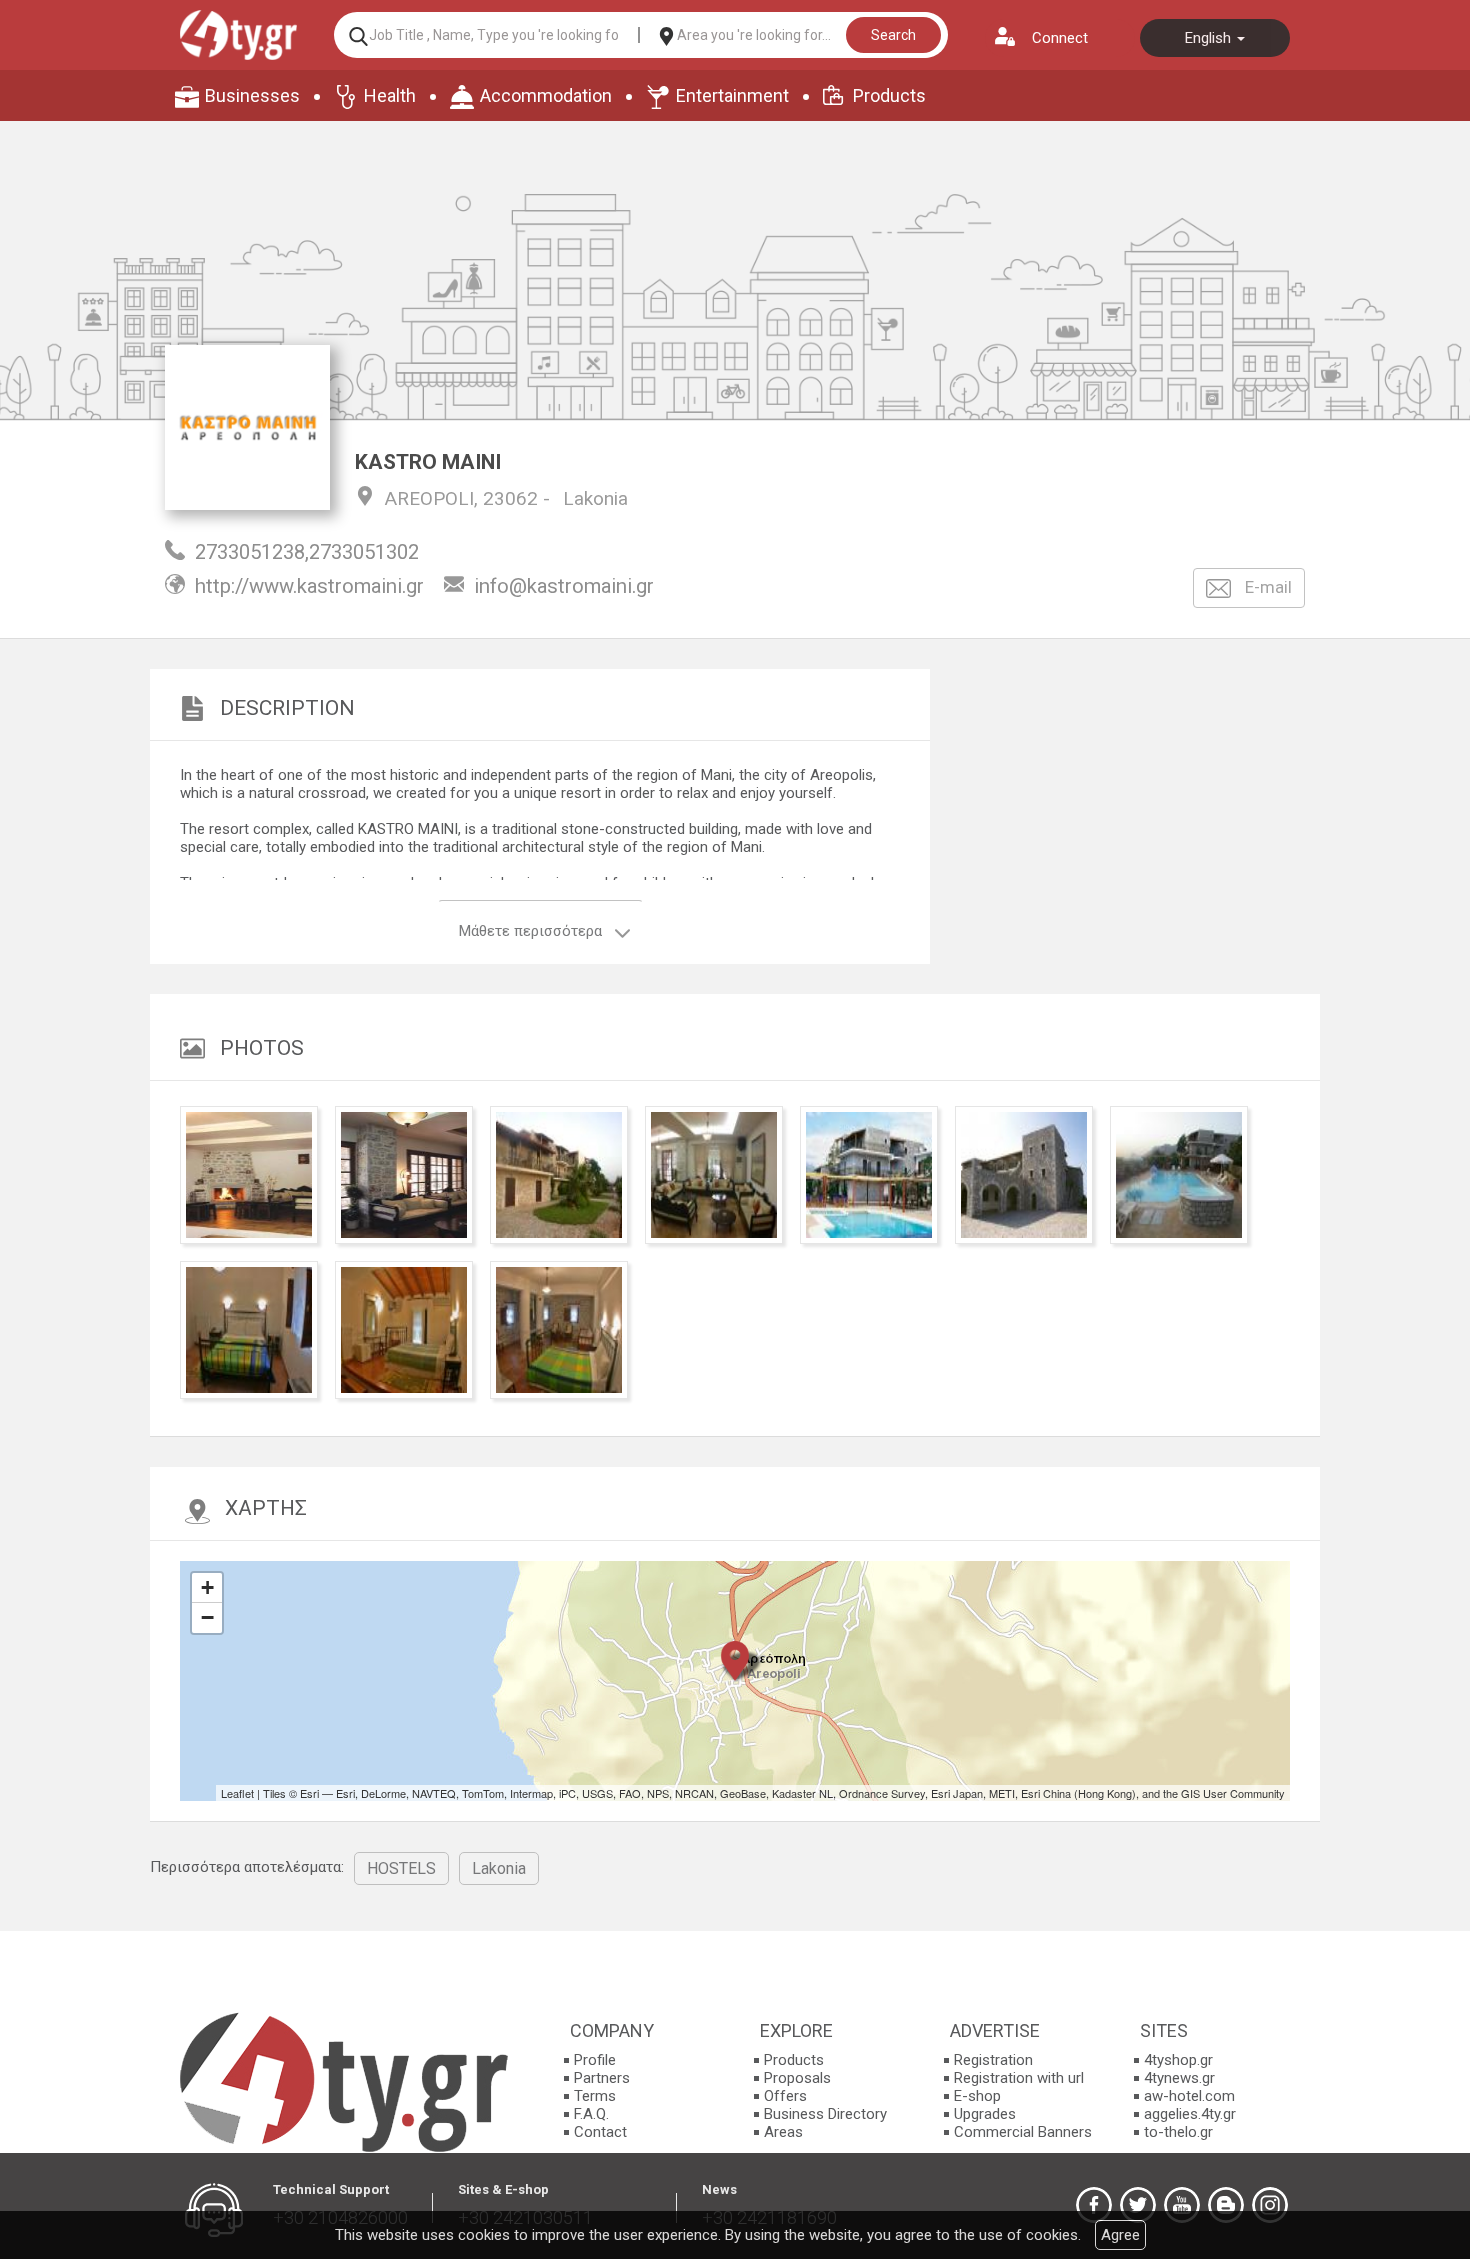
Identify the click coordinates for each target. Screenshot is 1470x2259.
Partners (602, 2078)
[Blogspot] (1226, 2205)
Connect (1060, 38)
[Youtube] (1182, 2205)
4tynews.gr (1179, 2078)
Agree (1120, 2235)
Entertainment (732, 95)
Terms (595, 2096)
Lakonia (595, 498)
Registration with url (1019, 2078)
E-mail (1266, 587)
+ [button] (207, 1587)
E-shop (977, 2096)
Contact (600, 2132)
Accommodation (546, 95)
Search (893, 35)
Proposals (797, 2078)
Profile (595, 2060)
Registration (993, 2060)
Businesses (252, 95)
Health (390, 95)
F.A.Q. (591, 2114)
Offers (785, 2096)
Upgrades (985, 2114)
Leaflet (237, 1793)
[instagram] (1270, 2205)
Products (889, 95)
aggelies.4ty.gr (1190, 2114)
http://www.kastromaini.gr (309, 586)
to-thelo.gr (1178, 2132)
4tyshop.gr (1178, 2060)
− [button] (207, 1617)
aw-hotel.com (1189, 2096)
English (1210, 38)
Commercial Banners (1023, 2132)
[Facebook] (1094, 2205)
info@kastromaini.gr (564, 586)
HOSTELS (401, 1868)
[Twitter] (1138, 2205)
